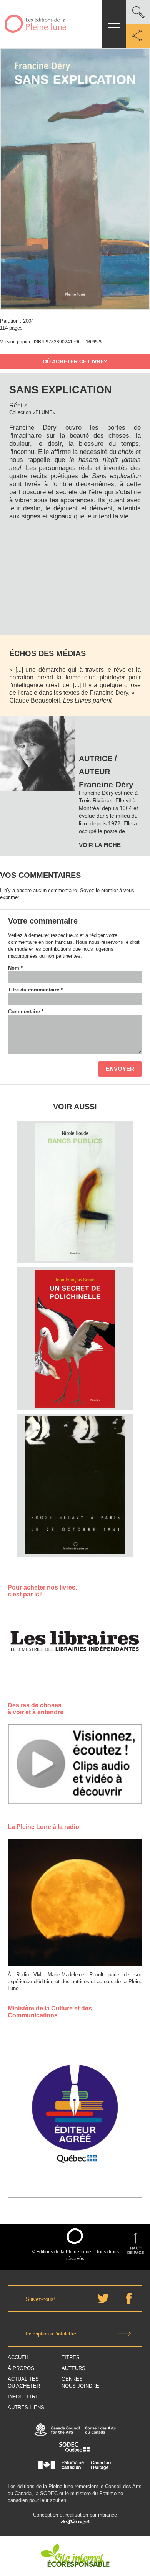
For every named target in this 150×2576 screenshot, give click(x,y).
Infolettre (23, 2397)
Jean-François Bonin (75, 1298)
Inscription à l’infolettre (51, 2334)
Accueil (18, 2357)
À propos (21, 2368)
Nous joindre (80, 2386)
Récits (18, 405)
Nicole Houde (75, 1151)
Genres (72, 2379)
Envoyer (120, 1069)
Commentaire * (26, 1012)
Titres (71, 2357)
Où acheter (24, 2386)
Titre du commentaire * (35, 990)
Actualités (23, 2379)
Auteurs (73, 2368)
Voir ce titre (76, 1249)
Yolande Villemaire (75, 1454)
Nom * (15, 968)
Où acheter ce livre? (75, 361)
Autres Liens (26, 2407)
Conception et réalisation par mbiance (75, 2515)
